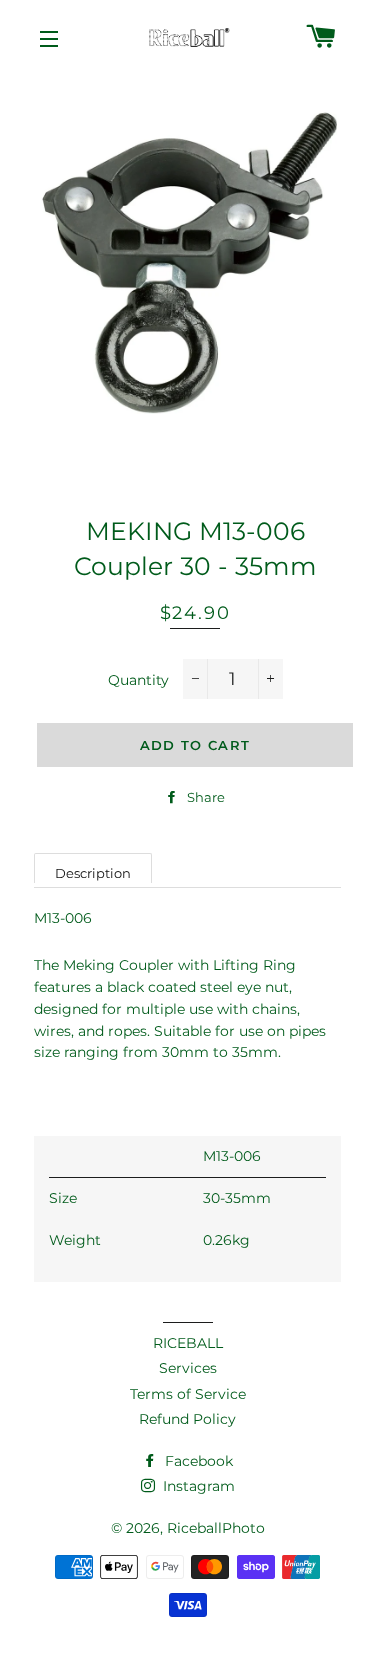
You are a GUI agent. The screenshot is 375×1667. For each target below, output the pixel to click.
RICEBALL (188, 1343)
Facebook (197, 1461)
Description (93, 873)
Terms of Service (188, 1394)
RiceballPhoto (216, 1528)
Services (188, 1368)
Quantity (138, 680)
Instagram (197, 1486)
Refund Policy (187, 1419)
